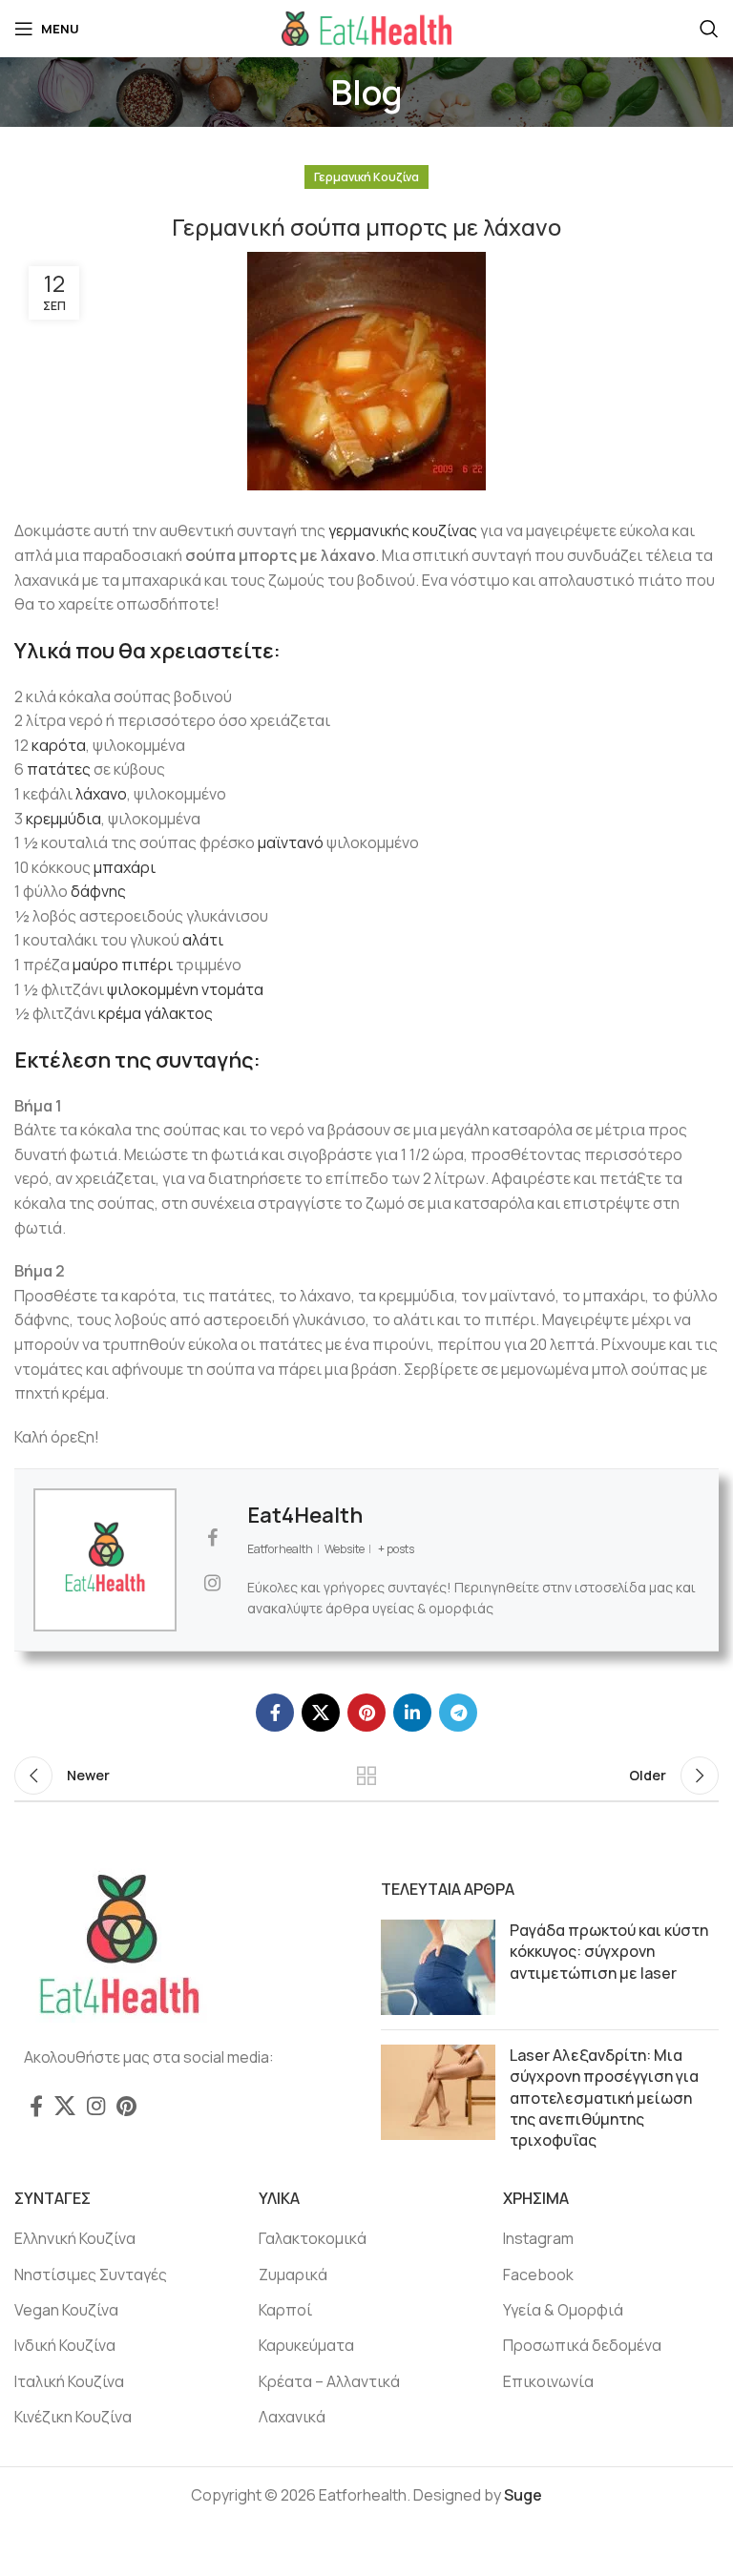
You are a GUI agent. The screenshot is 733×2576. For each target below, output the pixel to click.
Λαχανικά (292, 2417)
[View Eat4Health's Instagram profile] (212, 1583)
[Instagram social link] (96, 2106)
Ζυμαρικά (293, 2275)
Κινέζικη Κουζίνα (73, 2417)
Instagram (538, 2238)
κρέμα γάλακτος (156, 1013)
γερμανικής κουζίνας (403, 530)
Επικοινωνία (548, 2381)
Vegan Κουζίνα (66, 2310)
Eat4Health (305, 1515)
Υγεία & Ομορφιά (563, 2310)
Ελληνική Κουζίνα (75, 2238)
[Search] (709, 29)
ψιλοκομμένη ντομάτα (185, 989)
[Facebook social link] (275, 1713)
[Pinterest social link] (366, 1713)
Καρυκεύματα (306, 2345)
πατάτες (59, 769)
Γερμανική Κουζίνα (366, 177)
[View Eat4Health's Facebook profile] (212, 1538)
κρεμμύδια (63, 819)
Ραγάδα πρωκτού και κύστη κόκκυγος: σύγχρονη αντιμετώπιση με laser (609, 1952)
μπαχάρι (125, 867)
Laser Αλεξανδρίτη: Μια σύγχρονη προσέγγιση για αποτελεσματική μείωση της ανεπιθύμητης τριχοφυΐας (604, 2098)
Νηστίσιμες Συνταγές (91, 2275)
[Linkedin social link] (412, 1713)
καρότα (59, 745)
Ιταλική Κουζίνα (69, 2381)
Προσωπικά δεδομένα (582, 2345)
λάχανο (101, 794)
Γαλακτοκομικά (313, 2238)
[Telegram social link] (458, 1713)
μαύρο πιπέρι (123, 965)
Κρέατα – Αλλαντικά (329, 2381)
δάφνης (98, 891)
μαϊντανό (291, 842)
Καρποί (285, 2310)
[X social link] (321, 1713)
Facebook (538, 2275)
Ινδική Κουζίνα (65, 2345)
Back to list (366, 1776)
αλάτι (203, 940)
